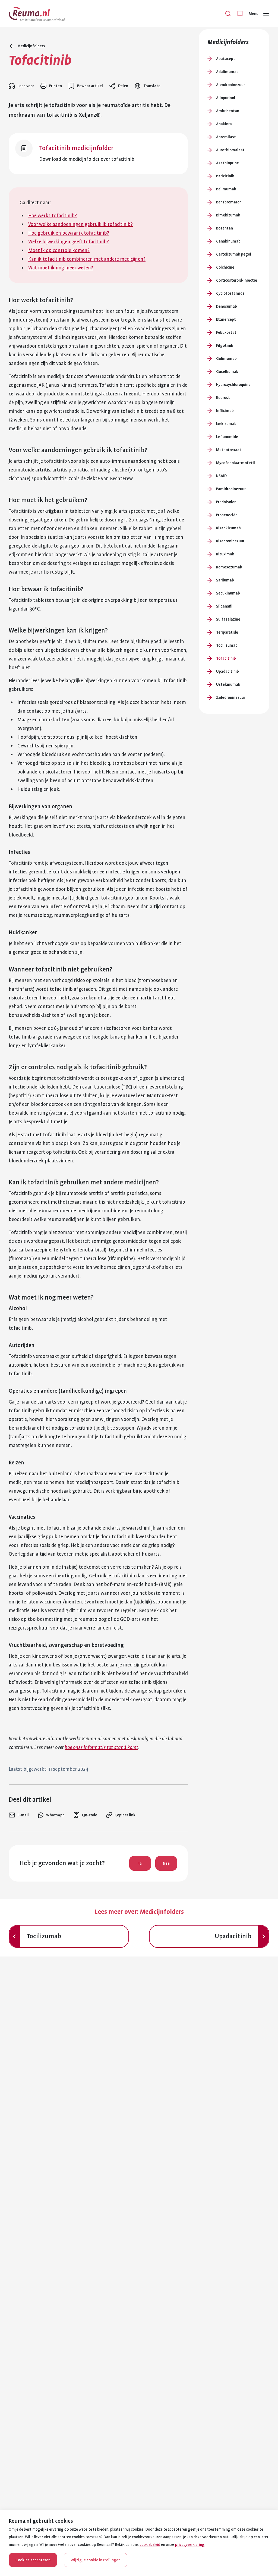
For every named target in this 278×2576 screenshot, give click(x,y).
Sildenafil (224, 606)
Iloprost (223, 398)
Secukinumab (228, 593)
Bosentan (225, 228)
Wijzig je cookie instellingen (96, 2560)
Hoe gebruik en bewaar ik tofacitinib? (69, 233)
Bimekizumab (228, 215)
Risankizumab (228, 528)
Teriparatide (227, 632)
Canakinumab (228, 241)
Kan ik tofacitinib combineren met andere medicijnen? (87, 259)
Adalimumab (227, 72)
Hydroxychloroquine (233, 385)
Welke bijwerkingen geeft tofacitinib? (69, 242)
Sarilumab (225, 580)
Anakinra (224, 124)
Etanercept (226, 319)
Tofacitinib (226, 658)
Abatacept (226, 59)
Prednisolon (226, 502)
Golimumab (226, 358)
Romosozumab (229, 567)
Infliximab (225, 411)
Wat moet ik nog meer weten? (61, 268)
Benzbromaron (229, 202)
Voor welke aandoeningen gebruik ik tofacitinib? (80, 224)
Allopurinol (226, 98)
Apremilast (226, 137)
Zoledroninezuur (231, 697)
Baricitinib (225, 176)
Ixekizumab (226, 424)
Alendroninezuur (230, 85)
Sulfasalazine (228, 619)
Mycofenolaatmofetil (236, 463)
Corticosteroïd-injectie (237, 280)
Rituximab (225, 554)
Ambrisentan (228, 111)
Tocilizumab (227, 645)
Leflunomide (227, 437)
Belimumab (226, 189)
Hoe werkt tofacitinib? (53, 216)
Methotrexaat (229, 450)
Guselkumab (227, 372)
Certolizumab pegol (234, 254)
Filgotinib (225, 345)
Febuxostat (226, 332)
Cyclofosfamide (230, 293)
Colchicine (225, 267)
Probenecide (227, 515)
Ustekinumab (228, 684)
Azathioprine (228, 163)
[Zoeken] (228, 14)
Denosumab (227, 306)
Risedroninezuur (230, 541)
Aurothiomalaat (230, 150)
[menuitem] (19, 1815)
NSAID (221, 476)
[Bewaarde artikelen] (240, 14)
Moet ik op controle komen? (59, 250)
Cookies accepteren (33, 2560)
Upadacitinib (228, 671)
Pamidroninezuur (231, 489)
